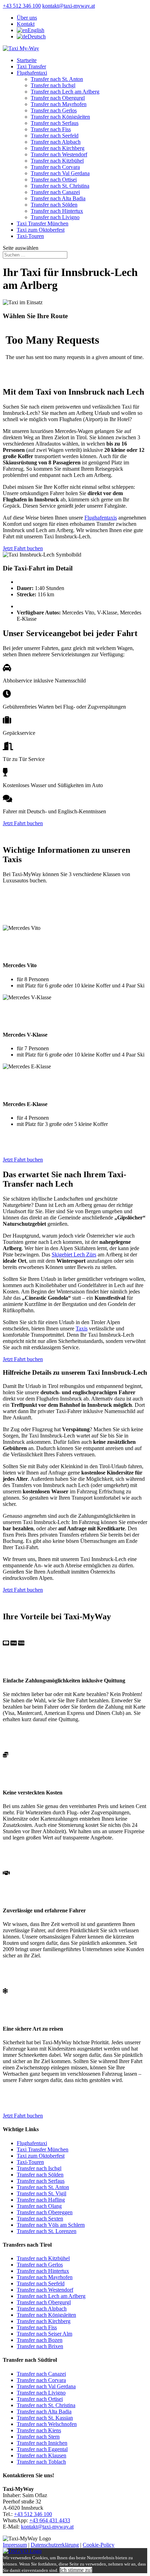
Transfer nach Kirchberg (58, 148)
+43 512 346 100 (22, 6)
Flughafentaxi (32, 73)
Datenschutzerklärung (55, 2545)
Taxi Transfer (31, 66)
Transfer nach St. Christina (60, 186)
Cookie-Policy (99, 2545)
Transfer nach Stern (38, 2437)
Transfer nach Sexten (40, 2219)
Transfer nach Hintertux (57, 211)
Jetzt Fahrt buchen (23, 548)
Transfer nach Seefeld (55, 136)
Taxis (82, 1328)
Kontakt (26, 24)
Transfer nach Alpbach (56, 142)
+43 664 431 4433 (50, 2520)
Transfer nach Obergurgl (58, 98)
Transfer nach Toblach (41, 2462)
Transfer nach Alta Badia (58, 198)
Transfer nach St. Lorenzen (47, 2231)
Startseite (27, 60)
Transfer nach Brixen (40, 2346)
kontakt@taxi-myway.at (47, 2527)
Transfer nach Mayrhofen (59, 104)
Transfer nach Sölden (54, 205)
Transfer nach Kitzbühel (57, 161)
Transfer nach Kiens (39, 2430)
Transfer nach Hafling (41, 2200)
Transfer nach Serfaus (55, 123)
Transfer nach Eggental (42, 2449)
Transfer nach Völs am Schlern (51, 2225)
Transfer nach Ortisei (54, 180)
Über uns (27, 18)
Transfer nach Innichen (42, 2443)
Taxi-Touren (30, 236)
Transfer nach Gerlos (54, 110)
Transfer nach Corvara (55, 167)
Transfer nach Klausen (42, 2455)
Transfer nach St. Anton (57, 79)
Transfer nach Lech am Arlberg (65, 92)
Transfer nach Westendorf (59, 154)
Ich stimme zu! (76, 2570)
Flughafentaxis (101, 518)
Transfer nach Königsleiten (60, 117)
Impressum (15, 2545)
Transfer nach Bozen (40, 2340)
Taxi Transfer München (43, 223)
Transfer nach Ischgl (53, 85)
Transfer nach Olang (39, 2206)
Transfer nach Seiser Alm (44, 2334)
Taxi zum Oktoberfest (41, 230)
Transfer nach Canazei (55, 192)
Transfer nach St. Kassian (45, 2418)
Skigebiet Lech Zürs (74, 1255)
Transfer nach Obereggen (45, 2212)
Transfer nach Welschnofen (47, 2424)
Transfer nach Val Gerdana (60, 173)
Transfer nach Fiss (51, 129)
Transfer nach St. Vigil (42, 2193)
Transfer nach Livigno (55, 217)
